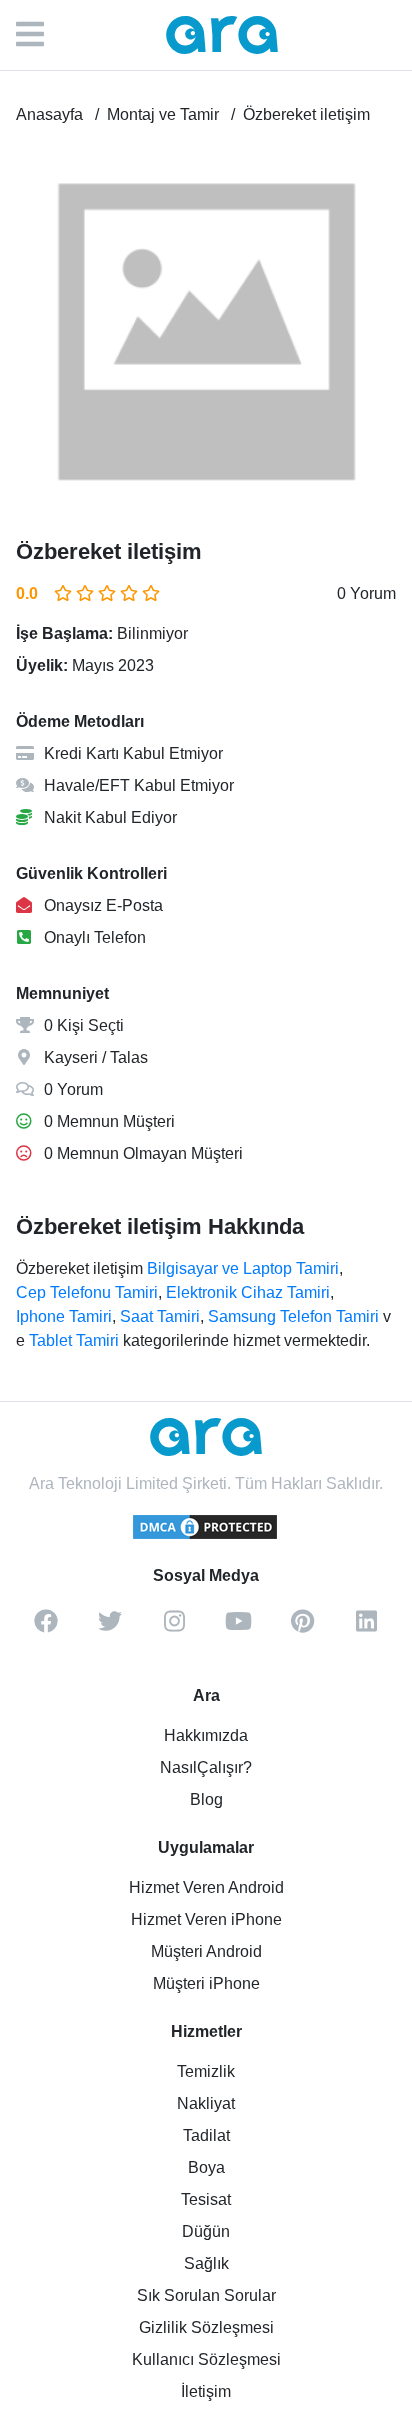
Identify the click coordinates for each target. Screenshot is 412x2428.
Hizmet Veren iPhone (206, 1919)
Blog (206, 1799)
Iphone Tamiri (64, 1316)
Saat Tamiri (160, 1316)
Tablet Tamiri (74, 1340)
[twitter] (110, 1628)
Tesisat (206, 2199)
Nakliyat (206, 2103)
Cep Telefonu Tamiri (87, 1292)
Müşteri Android (206, 1951)
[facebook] (46, 1628)
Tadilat (206, 2135)
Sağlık (206, 2263)
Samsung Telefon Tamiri (293, 1316)
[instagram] (174, 1628)
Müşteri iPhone (206, 1983)
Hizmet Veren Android (206, 1887)
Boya (206, 2167)
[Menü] (40, 35)
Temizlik (206, 2071)
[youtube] (238, 1628)
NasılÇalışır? (206, 1767)
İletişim (206, 2391)
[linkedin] (366, 1628)
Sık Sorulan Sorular (206, 2295)
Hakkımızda (206, 1735)
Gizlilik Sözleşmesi (206, 2327)
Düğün (206, 2231)
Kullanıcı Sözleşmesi (206, 2359)
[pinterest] (302, 1628)
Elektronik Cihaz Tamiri (248, 1292)
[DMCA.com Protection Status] (206, 1536)
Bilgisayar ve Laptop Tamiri (243, 1268)
